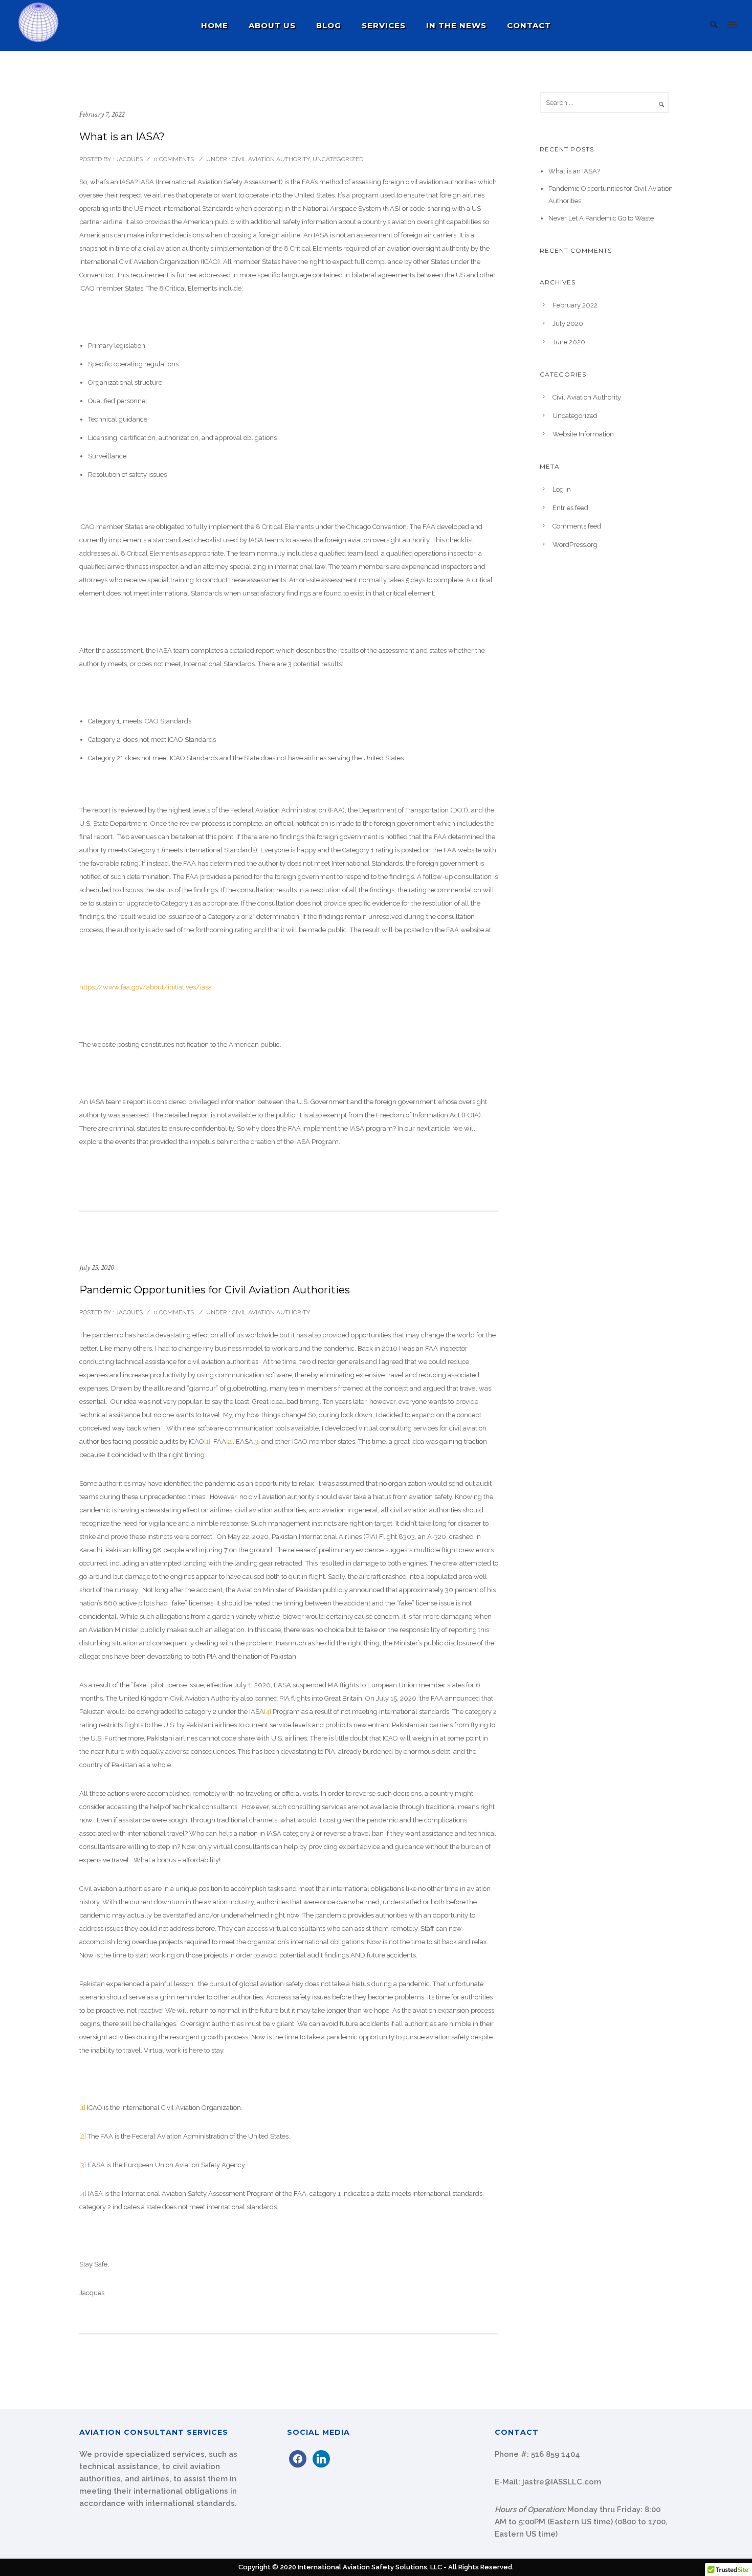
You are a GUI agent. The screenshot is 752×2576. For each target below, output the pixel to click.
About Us (272, 25)
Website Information (583, 434)
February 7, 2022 (102, 114)
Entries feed (570, 508)
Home (215, 25)
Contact (529, 25)
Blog (329, 25)
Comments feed (577, 526)
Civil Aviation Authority (270, 159)
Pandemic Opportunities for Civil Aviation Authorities (215, 1290)
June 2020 (569, 342)
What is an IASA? (122, 137)
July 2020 (568, 324)
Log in (562, 489)
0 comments (174, 159)
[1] (207, 1441)
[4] (268, 1712)
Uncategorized (338, 159)
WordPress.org (575, 545)
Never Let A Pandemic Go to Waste (601, 218)
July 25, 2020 (97, 1268)
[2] (229, 1441)
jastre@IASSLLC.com (562, 2482)
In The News (456, 25)
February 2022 (575, 305)
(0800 (625, 2522)
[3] (257, 1441)
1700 (657, 2522)
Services (384, 25)
